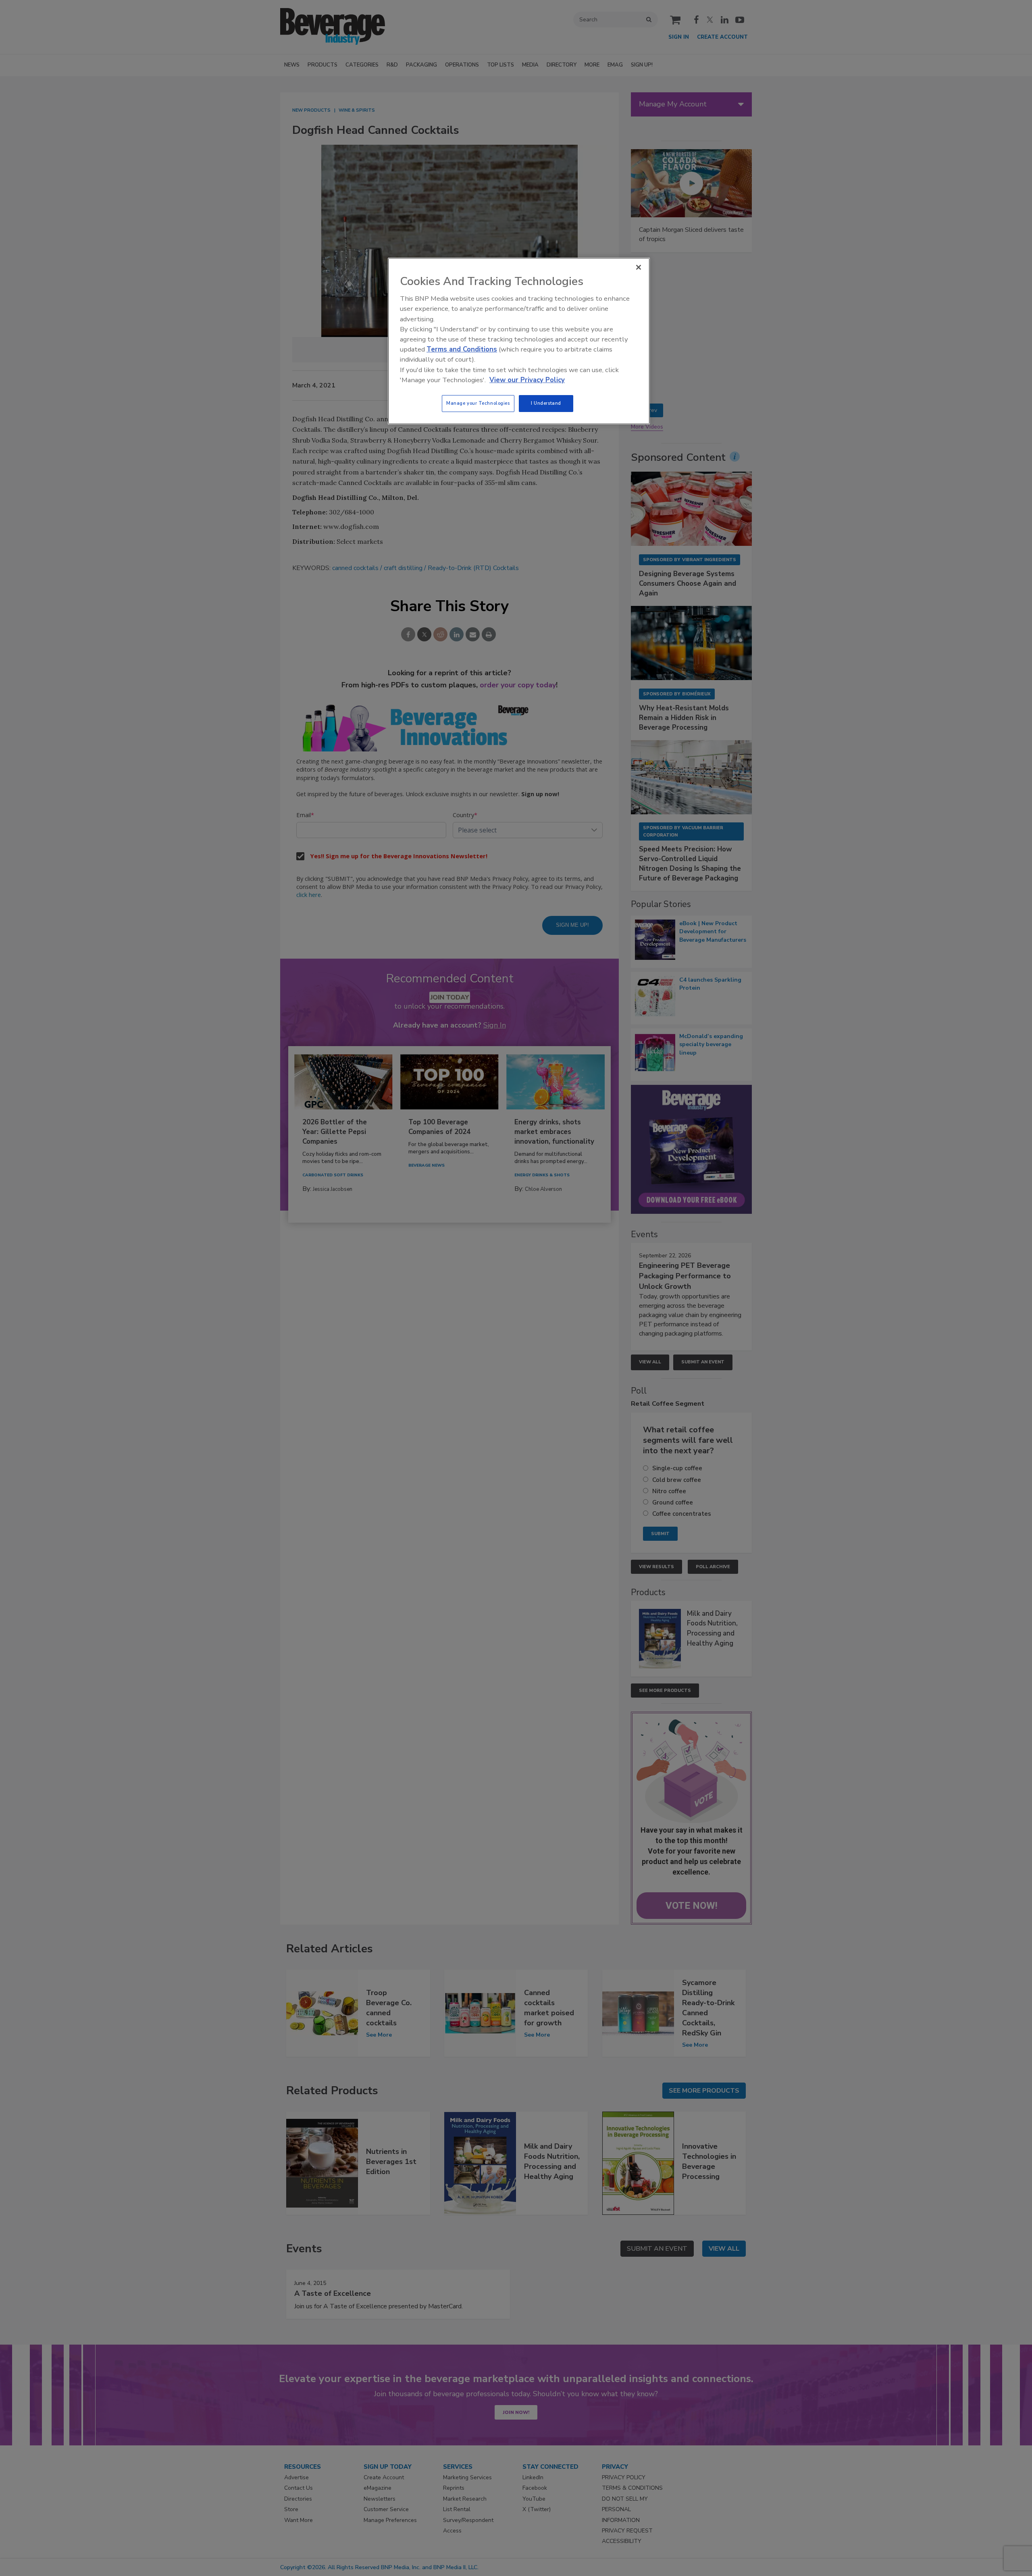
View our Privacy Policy (527, 380)
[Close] (639, 267)
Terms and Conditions (462, 349)
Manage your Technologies (478, 403)
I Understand (546, 403)
